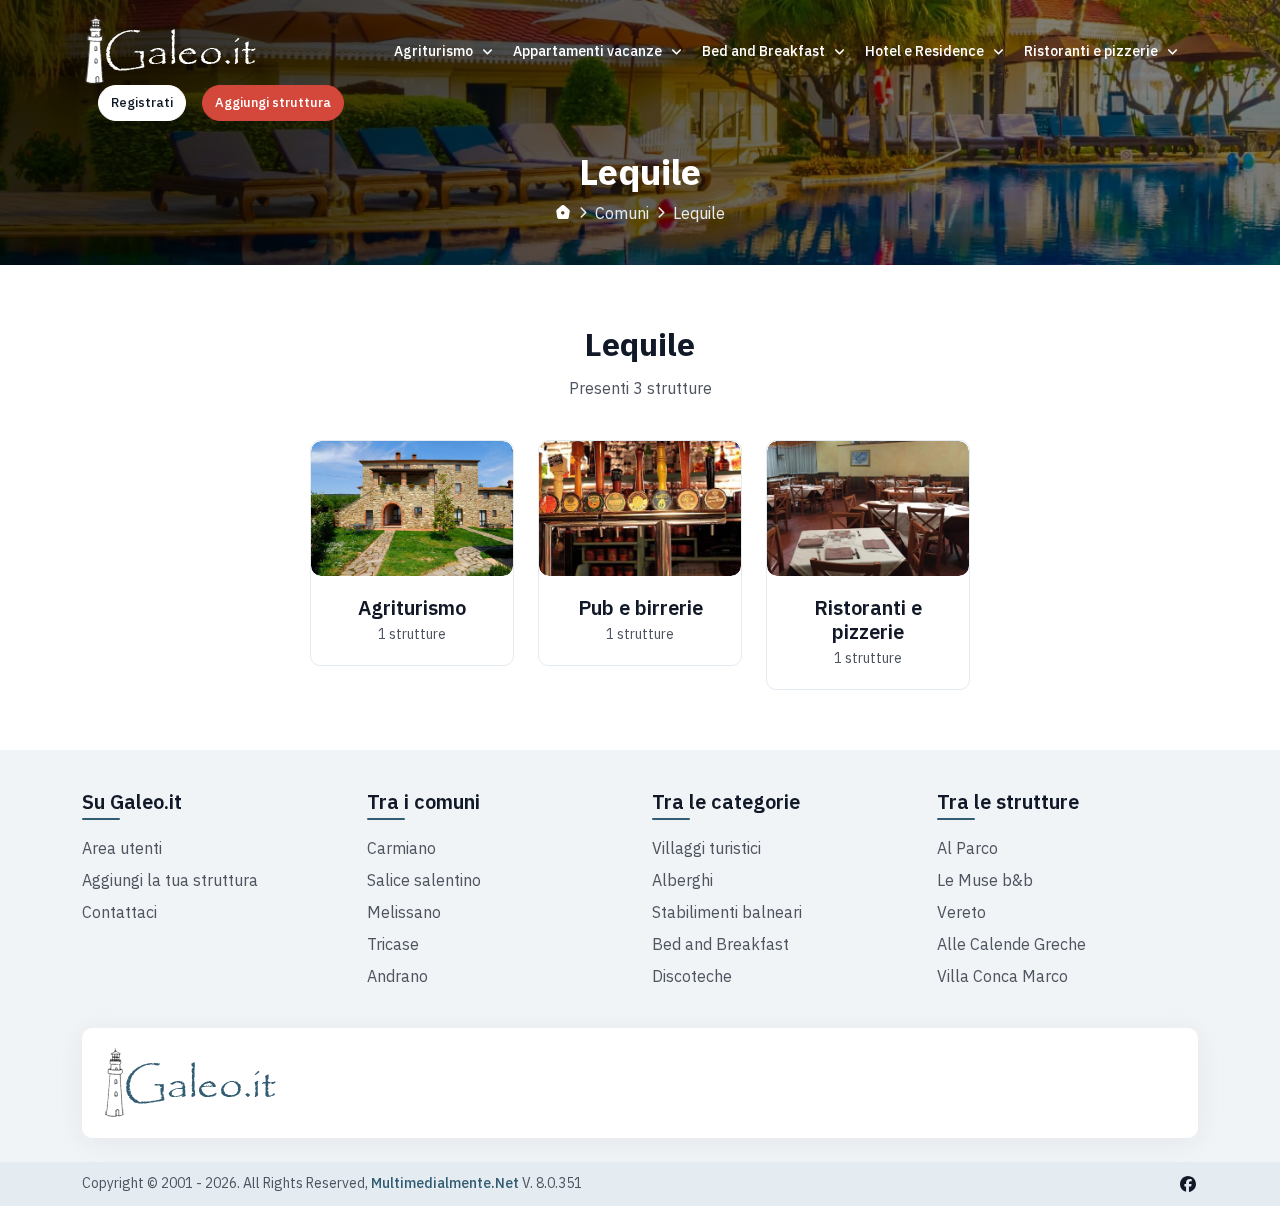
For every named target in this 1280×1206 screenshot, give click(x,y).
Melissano (404, 912)
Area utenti (122, 848)
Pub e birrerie (640, 607)
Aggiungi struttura (273, 102)
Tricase (393, 944)
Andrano (397, 976)
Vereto (961, 912)
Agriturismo (435, 51)
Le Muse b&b (985, 880)
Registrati (142, 102)
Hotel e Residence (926, 51)
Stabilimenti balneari (727, 912)
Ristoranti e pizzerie (1092, 51)
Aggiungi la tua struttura (170, 880)
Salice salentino (424, 880)
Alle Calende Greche (1011, 944)
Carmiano (401, 848)
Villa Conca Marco (1002, 976)
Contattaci (119, 912)
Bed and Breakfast (765, 51)
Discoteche (692, 976)
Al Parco (967, 848)
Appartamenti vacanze (589, 51)
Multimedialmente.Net (445, 1183)
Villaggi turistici (706, 848)
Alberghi (682, 880)
